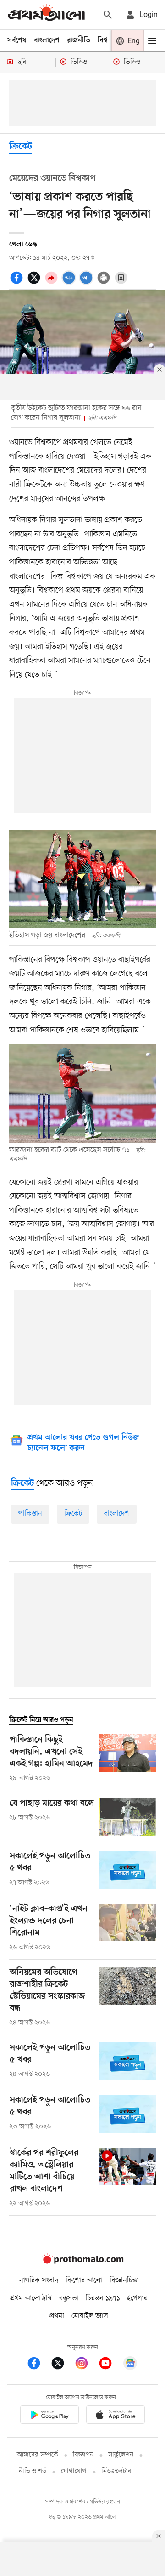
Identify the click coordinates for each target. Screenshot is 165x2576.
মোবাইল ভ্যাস (90, 2316)
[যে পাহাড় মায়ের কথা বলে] (127, 1817)
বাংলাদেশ (47, 40)
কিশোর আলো (84, 2280)
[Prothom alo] (46, 14)
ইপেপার (137, 2298)
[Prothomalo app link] (49, 2416)
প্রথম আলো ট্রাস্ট (31, 2298)
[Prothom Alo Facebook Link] (38, 2365)
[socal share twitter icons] (35, 283)
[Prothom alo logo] (82, 2262)
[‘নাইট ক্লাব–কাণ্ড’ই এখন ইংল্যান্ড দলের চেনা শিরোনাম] (127, 1928)
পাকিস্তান (30, 1514)
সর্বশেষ (17, 40)
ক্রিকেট (21, 147)
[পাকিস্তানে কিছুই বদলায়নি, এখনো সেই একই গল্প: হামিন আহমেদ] (127, 1759)
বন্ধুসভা (69, 2298)
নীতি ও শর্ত (33, 2471)
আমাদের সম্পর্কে (38, 2455)
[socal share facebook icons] (18, 283)
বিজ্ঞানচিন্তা (124, 2280)
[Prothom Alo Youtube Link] (110, 2365)
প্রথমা (57, 2316)
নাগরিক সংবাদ (39, 2280)
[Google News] (130, 2365)
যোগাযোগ (74, 2471)
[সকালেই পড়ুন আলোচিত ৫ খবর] (127, 1870)
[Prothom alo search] (108, 15)
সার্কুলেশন (121, 2455)
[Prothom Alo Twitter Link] (62, 2365)
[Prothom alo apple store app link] (115, 2416)
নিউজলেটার (116, 2471)
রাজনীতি (79, 40)
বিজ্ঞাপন (83, 2455)
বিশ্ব (103, 40)
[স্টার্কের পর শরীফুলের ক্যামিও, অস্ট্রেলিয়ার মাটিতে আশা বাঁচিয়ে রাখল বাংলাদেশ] (127, 2178)
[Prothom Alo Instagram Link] (86, 2365)
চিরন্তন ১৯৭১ (103, 2298)
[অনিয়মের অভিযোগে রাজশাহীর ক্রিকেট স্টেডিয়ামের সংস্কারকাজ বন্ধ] (127, 1997)
